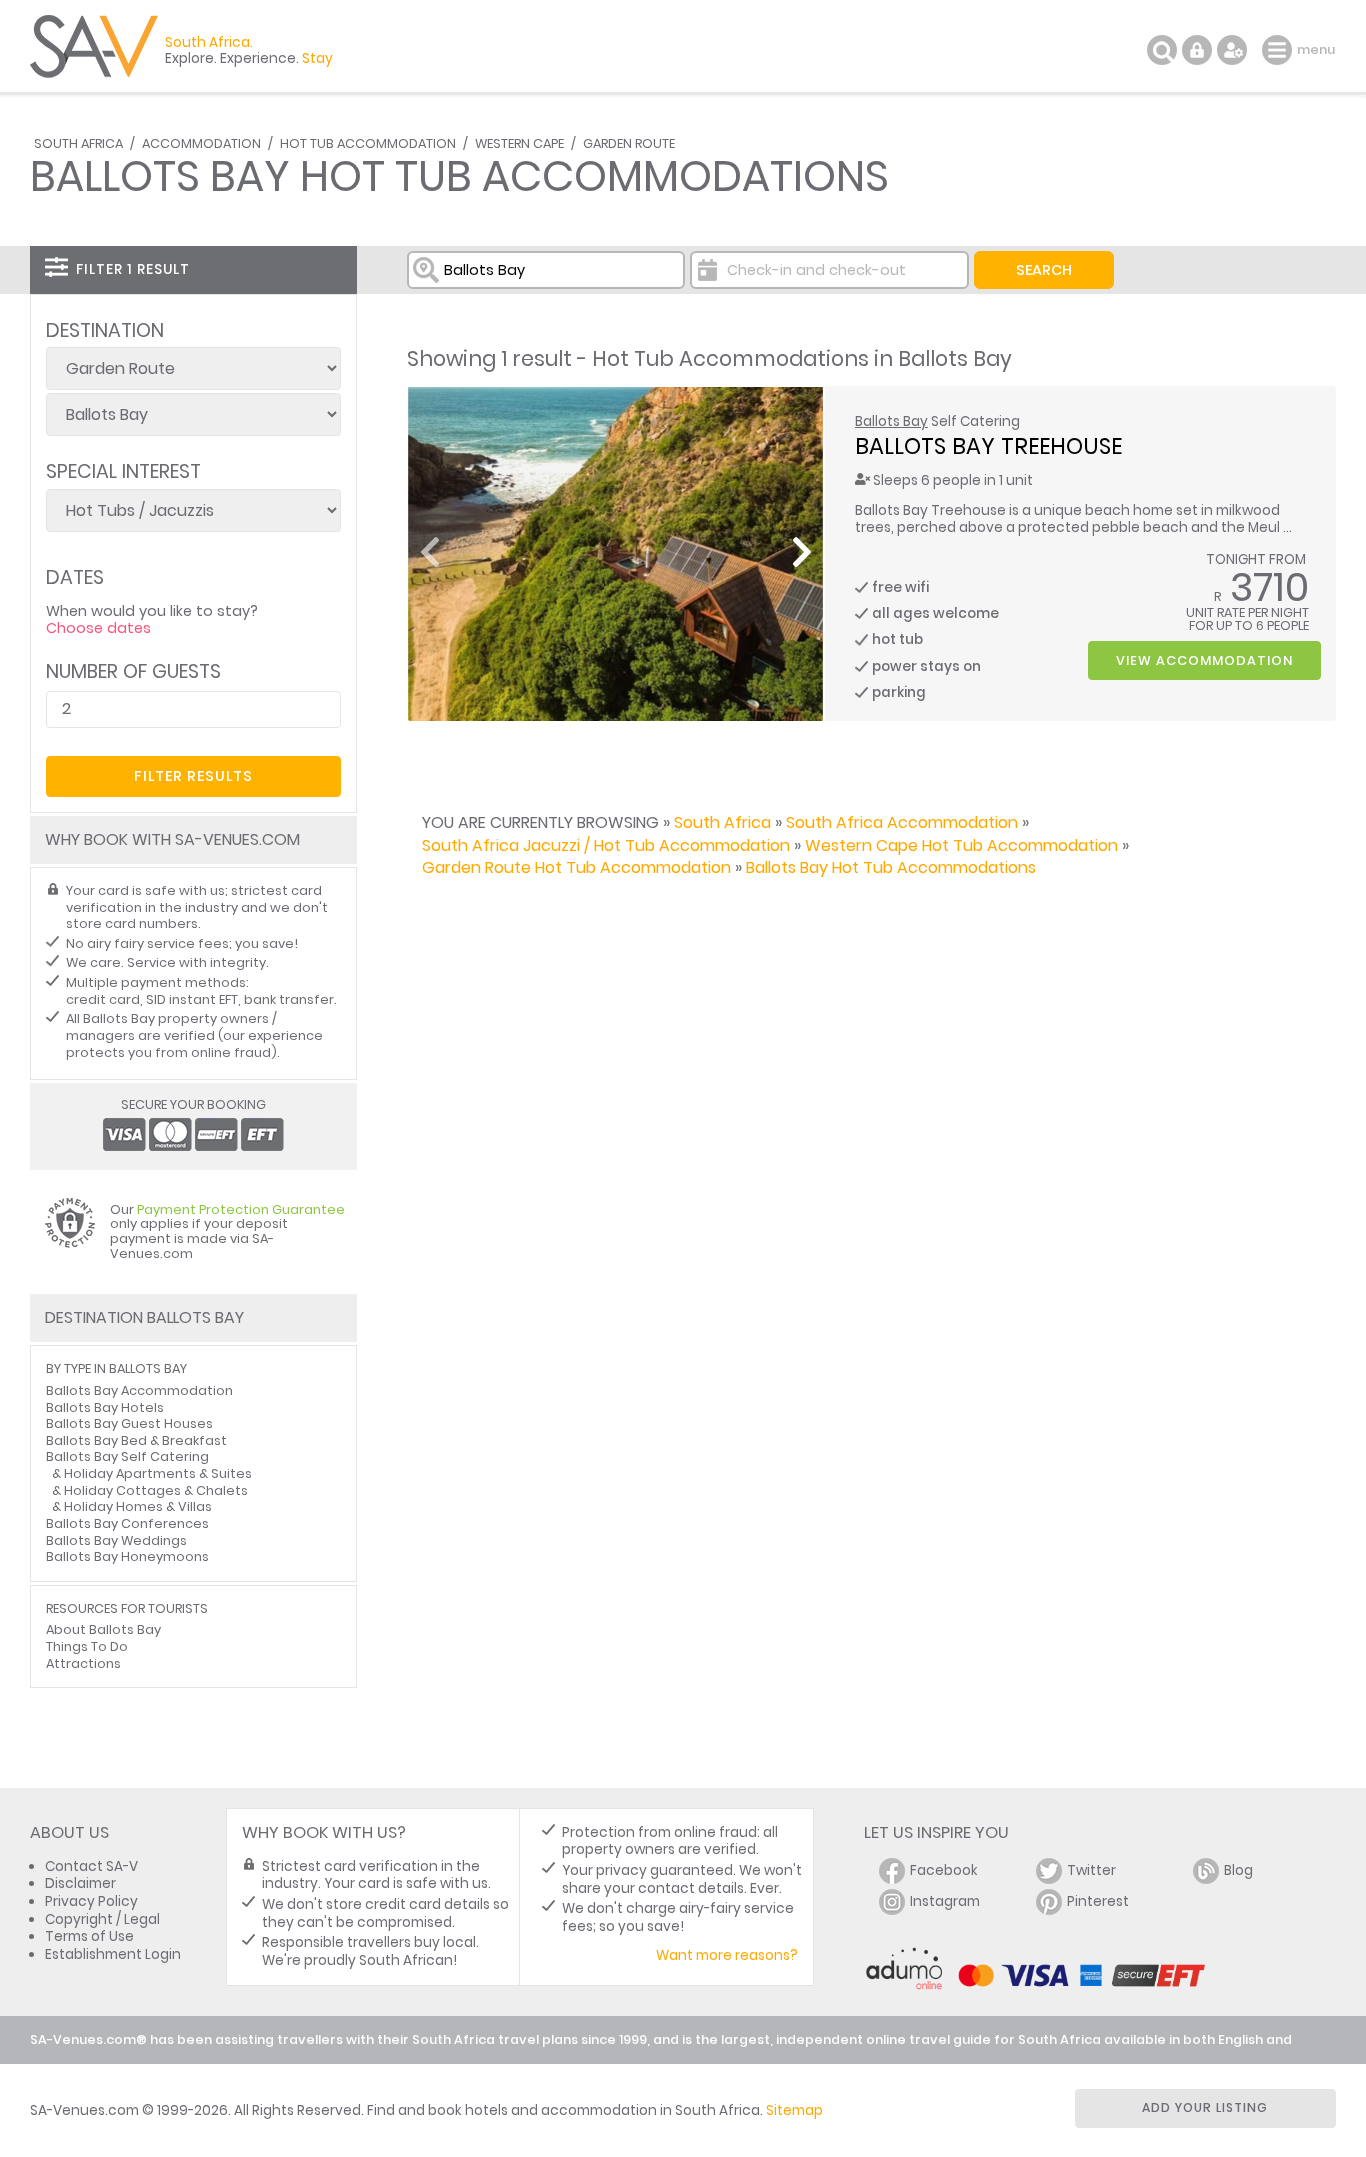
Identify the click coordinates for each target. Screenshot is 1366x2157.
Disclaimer (80, 1883)
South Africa (78, 143)
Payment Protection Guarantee (241, 1209)
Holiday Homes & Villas (138, 1506)
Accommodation (201, 143)
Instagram (945, 1901)
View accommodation (1204, 660)
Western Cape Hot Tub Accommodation (961, 845)
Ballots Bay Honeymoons (127, 1556)
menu (1279, 50)
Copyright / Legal (102, 1919)
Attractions (83, 1663)
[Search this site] (1162, 50)
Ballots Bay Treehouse (988, 446)
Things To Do (87, 1646)
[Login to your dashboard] (1197, 50)
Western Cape (519, 143)
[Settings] (1232, 50)
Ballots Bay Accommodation (139, 1390)
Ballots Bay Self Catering (127, 1456)
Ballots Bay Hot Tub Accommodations (891, 867)
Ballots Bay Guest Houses (129, 1423)
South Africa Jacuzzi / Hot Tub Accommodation (606, 845)
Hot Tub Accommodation (368, 143)
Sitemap (794, 2110)
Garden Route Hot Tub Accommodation (576, 867)
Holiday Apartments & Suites (158, 1473)
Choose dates (98, 628)
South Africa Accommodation (902, 822)
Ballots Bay (891, 421)
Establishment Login (113, 1954)
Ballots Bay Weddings (116, 1540)
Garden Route (629, 143)
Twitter (1091, 1870)
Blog (1238, 1870)
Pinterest (1098, 1901)
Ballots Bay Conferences (127, 1523)
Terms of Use (89, 1936)
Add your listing (1205, 2107)
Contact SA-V (91, 1866)
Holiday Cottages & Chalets (156, 1490)
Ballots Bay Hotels (105, 1407)
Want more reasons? (727, 1955)
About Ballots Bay (103, 1629)
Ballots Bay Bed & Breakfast (136, 1440)
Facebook (944, 1870)
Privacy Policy (91, 1901)
